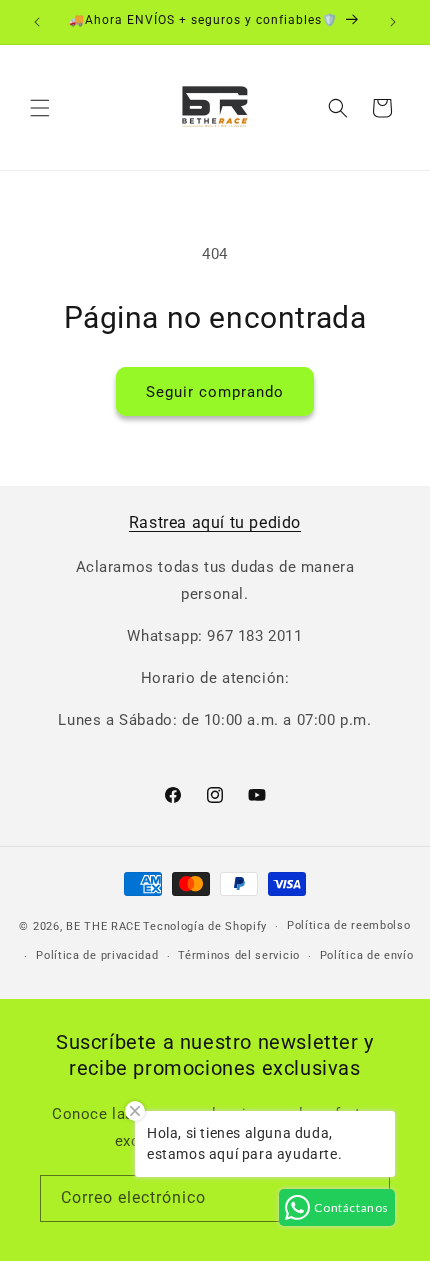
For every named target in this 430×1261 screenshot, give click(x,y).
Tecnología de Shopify (205, 926)
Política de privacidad (97, 955)
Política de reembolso (349, 925)
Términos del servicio (239, 955)
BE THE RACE (103, 926)
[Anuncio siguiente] (393, 22)
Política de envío (367, 955)
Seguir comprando (215, 392)
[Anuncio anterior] (37, 22)
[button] (40, 108)
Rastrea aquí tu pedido (215, 522)
